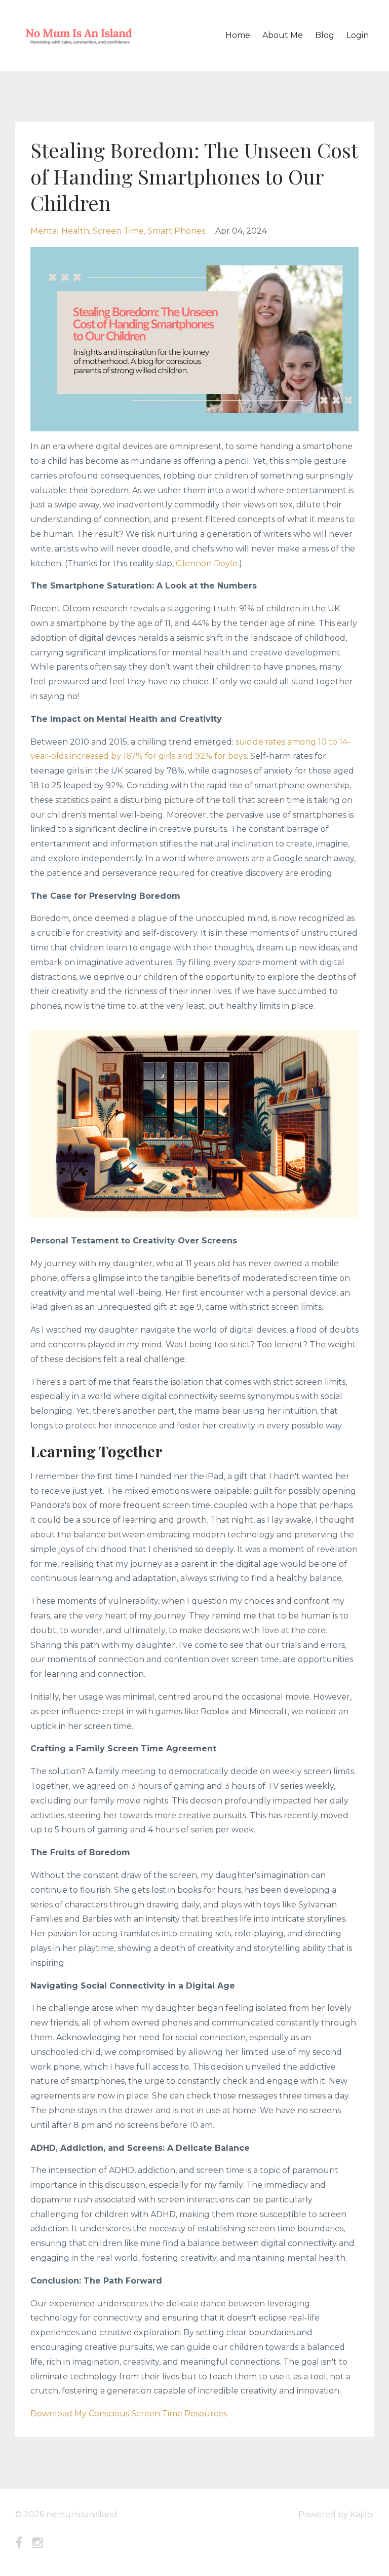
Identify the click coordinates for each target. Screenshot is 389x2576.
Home (238, 35)
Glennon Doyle (207, 563)
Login (358, 35)
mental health (60, 231)
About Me (283, 35)
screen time (118, 231)
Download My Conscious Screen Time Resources (129, 2414)
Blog (325, 35)
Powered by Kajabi (336, 2514)
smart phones (176, 231)
